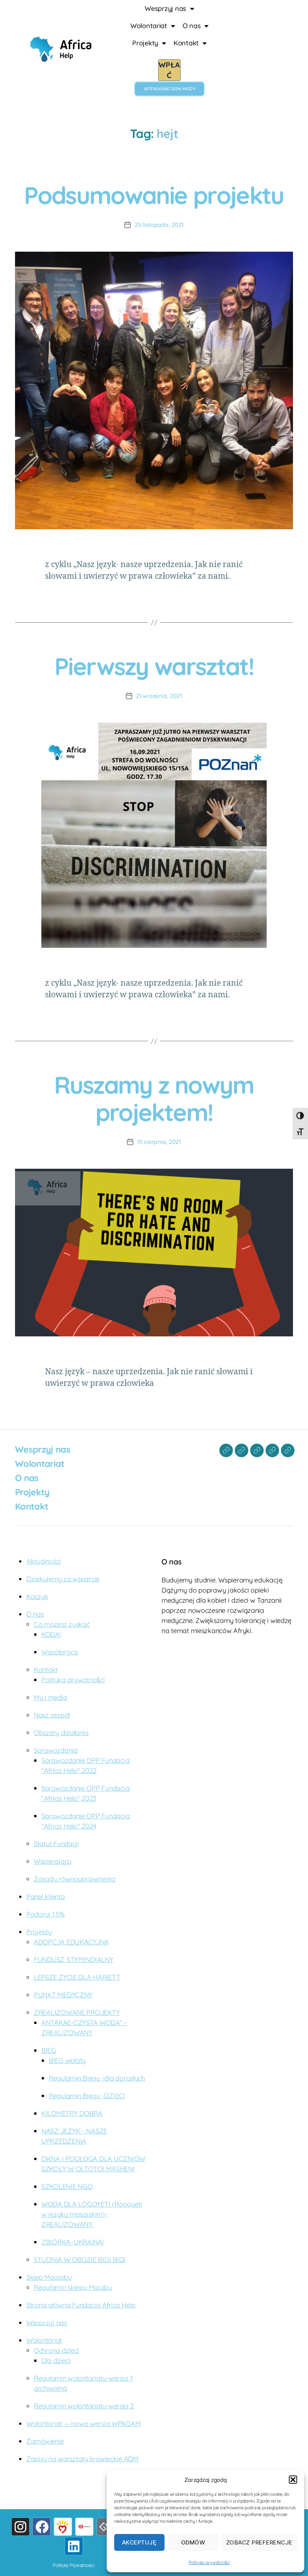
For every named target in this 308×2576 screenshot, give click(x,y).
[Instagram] (20, 2527)
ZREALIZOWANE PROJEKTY (77, 2012)
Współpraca (60, 1652)
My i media (50, 1697)
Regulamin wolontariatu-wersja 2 (84, 2406)
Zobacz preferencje (259, 2542)
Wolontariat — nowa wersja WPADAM (83, 2424)
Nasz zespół (52, 1715)
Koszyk (37, 1596)
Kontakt (186, 43)
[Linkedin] (74, 2546)
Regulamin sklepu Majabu (73, 2287)
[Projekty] (272, 1450)
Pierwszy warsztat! (154, 666)
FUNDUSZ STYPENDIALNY (74, 1960)
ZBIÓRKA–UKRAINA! (72, 2242)
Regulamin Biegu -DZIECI (87, 2096)
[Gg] (106, 2527)
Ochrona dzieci (56, 2350)
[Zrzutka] (84, 2527)
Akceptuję (139, 2542)
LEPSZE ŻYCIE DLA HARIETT (77, 1977)
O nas (192, 26)
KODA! (51, 1634)
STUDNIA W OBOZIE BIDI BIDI (80, 2260)
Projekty (145, 43)
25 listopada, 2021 (159, 225)
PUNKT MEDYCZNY (63, 1995)
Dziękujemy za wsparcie (63, 1579)
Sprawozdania (56, 1750)
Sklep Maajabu (49, 2277)
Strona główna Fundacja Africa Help (81, 2305)
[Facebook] (42, 2527)
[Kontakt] (288, 1450)
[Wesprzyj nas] (226, 1450)
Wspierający (53, 1861)
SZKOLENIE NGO (67, 2186)
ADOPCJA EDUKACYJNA (71, 1942)
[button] (293, 2480)
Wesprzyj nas (165, 8)
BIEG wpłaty (67, 2060)
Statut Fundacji (56, 1844)
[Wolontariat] (242, 1450)
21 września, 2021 (159, 696)
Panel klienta (46, 1897)
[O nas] (257, 1450)
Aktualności (44, 1561)
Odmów (193, 2542)
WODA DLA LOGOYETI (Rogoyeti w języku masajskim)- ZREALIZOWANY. (92, 2214)
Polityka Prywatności (74, 2565)
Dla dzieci (56, 2361)
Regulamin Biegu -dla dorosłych (97, 2078)
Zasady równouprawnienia (75, 1879)
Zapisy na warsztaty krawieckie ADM (82, 2459)
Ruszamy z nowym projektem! (154, 1098)
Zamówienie (45, 2441)
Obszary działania (61, 1733)
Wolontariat (149, 26)
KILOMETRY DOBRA (72, 2113)
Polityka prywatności (209, 2562)
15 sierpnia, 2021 (159, 1142)
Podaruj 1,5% (45, 1914)
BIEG (49, 2050)
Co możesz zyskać (62, 1624)
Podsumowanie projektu (154, 195)
